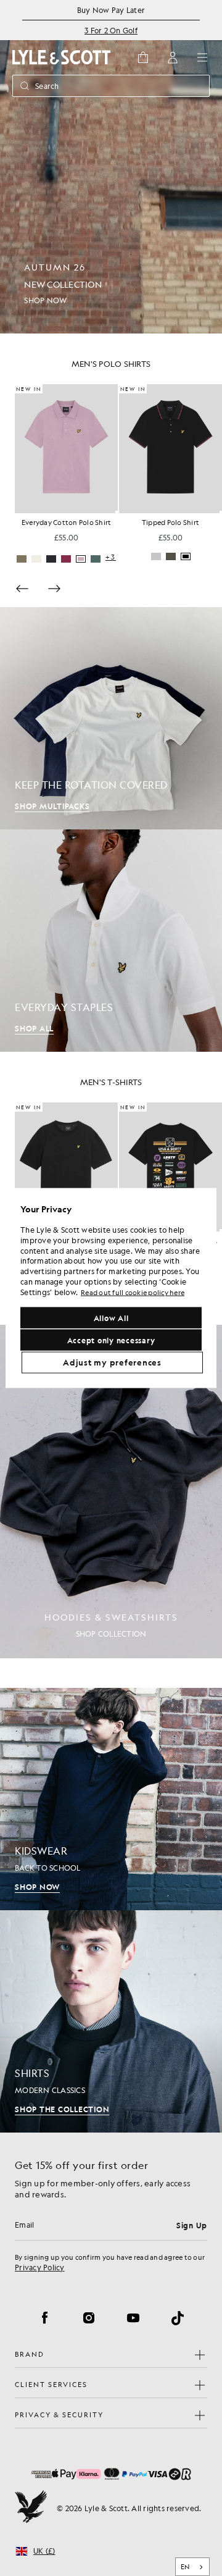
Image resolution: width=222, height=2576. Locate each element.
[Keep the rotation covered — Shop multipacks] (111, 718)
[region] (111, 1288)
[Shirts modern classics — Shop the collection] (111, 2021)
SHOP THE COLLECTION (62, 2109)
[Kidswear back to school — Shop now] (111, 1799)
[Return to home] (31, 2508)
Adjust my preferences (112, 1362)
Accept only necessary (111, 1340)
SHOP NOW (37, 1887)
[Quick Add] (117, 512)
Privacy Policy (40, 2267)
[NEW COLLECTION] (111, 167)
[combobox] (193, 2567)
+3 (215, 557)
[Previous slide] (22, 589)
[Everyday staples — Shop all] (111, 941)
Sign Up (192, 2225)
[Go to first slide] (54, 589)
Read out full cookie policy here (133, 1292)
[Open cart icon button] (143, 57)
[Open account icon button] (173, 57)
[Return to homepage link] (62, 57)
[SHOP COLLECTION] (111, 1491)
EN (185, 2567)
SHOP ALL (34, 1028)
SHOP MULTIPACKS (52, 806)
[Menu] (202, 57)
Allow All (111, 1318)
